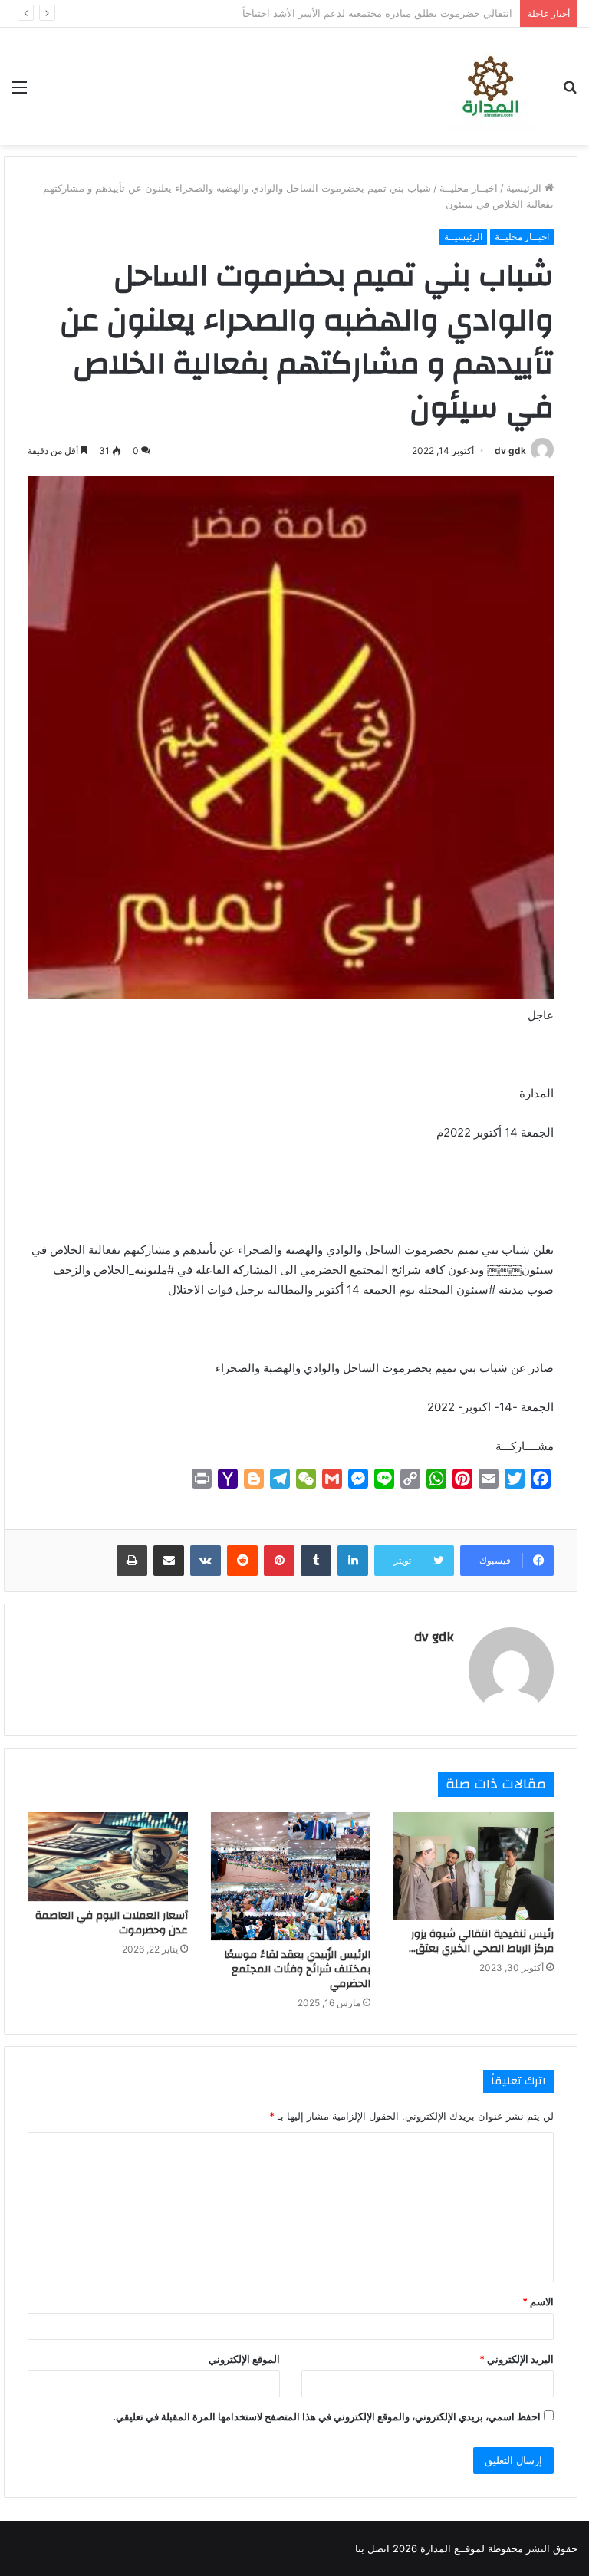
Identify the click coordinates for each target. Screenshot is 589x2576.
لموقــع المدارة (451, 2548)
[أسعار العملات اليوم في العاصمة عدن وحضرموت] (108, 1857)
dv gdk (510, 451)
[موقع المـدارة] (490, 86)
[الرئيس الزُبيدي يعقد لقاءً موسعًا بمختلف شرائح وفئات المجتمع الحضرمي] (291, 1876)
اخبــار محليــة (469, 188)
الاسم (538, 2301)
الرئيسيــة (463, 237)
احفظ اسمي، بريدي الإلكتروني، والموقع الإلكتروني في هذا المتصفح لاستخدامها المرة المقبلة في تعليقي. (327, 2416)
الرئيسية (525, 188)
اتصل (378, 2548)
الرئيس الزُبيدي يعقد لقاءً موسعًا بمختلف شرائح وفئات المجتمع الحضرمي (297, 1969)
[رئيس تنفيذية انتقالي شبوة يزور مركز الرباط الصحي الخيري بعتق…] (474, 1865)
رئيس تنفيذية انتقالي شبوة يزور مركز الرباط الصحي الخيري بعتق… (481, 1941)
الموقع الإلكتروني (244, 2359)
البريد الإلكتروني (517, 2359)
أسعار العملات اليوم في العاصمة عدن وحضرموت (112, 1923)
